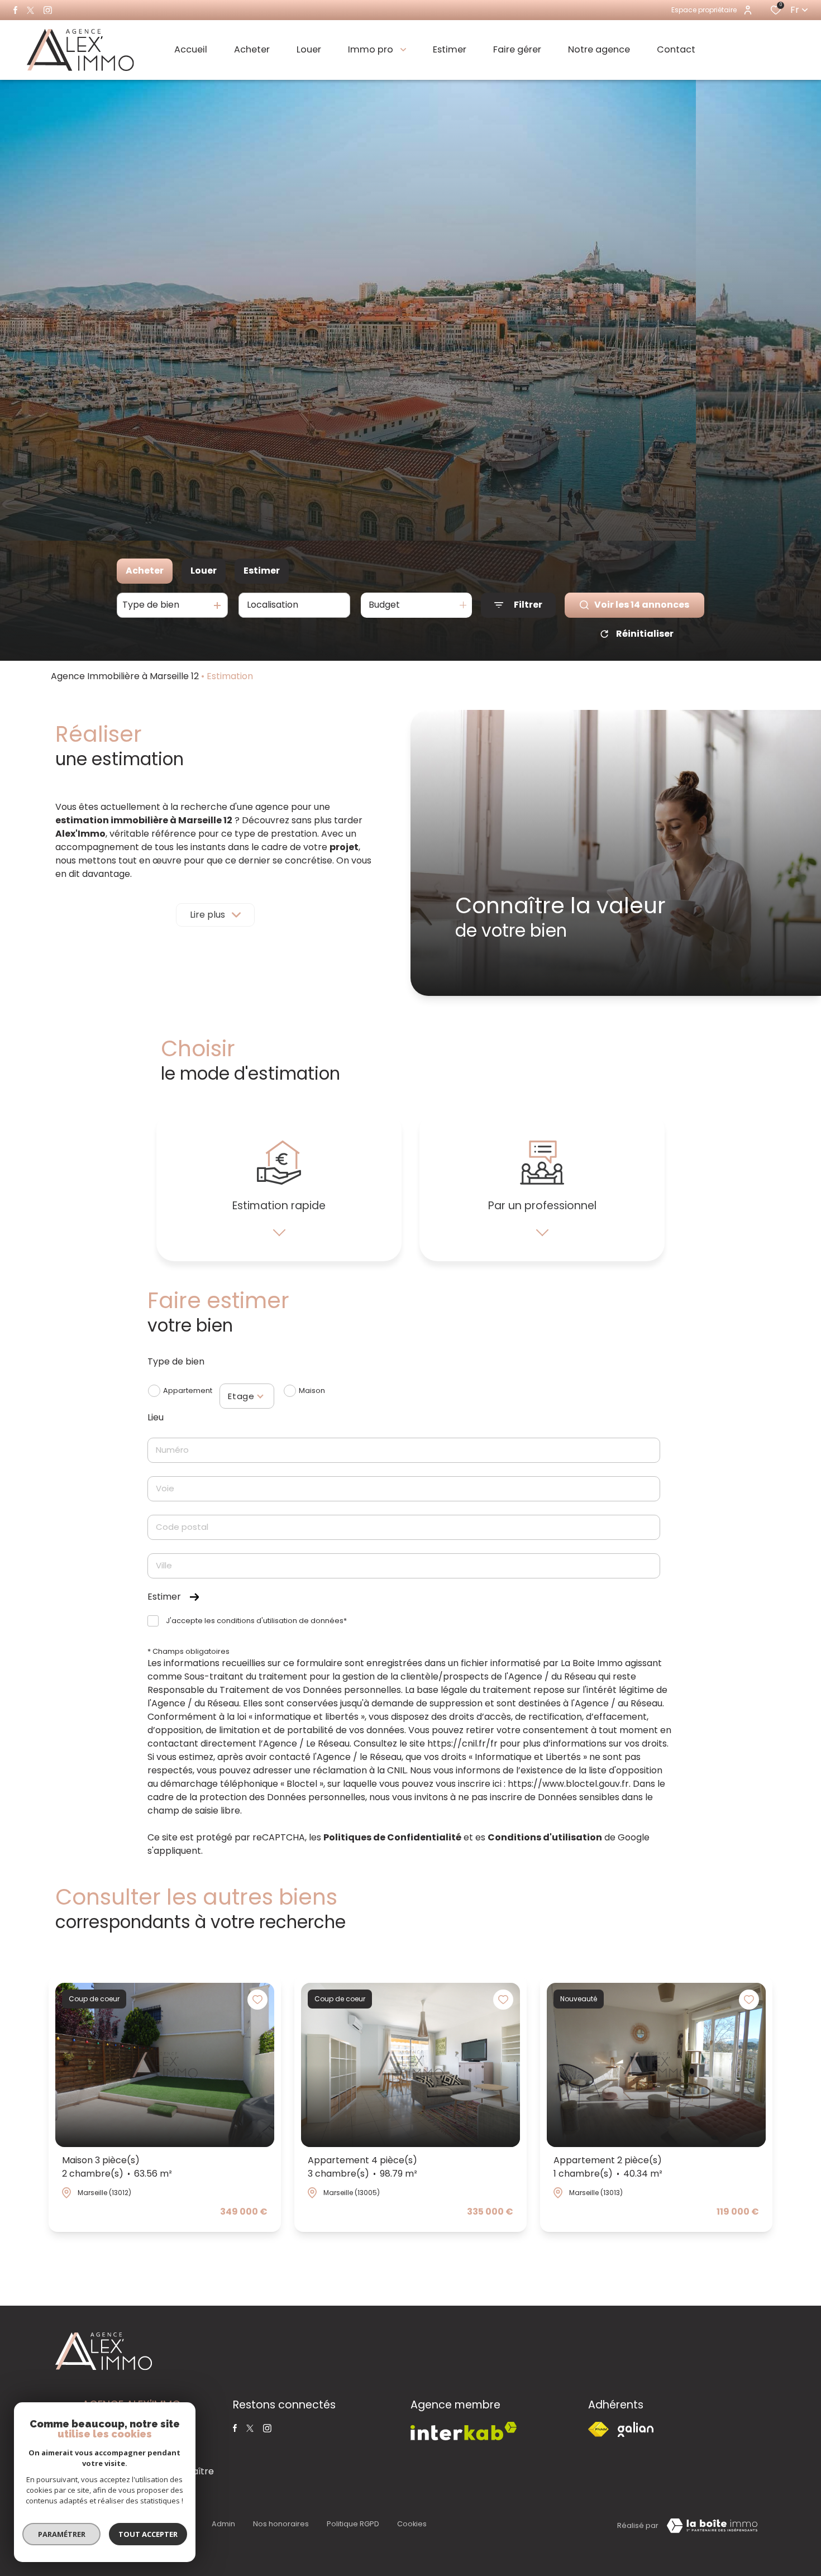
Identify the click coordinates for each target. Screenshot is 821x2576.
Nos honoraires (281, 2524)
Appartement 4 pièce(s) (362, 2167)
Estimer (262, 571)
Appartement (188, 1390)
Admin (223, 2524)
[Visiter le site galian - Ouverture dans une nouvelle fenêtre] (636, 2429)
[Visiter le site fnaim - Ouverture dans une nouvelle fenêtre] (598, 2429)
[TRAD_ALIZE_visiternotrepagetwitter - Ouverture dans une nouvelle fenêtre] (30, 10)
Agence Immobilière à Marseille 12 (125, 676)
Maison (312, 1390)
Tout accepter (148, 2534)
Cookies (412, 2524)
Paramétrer (62, 2534)
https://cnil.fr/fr (462, 1743)
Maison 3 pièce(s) (117, 2167)
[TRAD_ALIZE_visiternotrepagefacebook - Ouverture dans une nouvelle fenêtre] (15, 10)
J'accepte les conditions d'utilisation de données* (256, 1621)
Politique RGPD (353, 2524)
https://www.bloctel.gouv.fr (568, 1784)
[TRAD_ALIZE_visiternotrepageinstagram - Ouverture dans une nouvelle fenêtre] (48, 10)
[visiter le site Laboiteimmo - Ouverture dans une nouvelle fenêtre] (712, 2526)
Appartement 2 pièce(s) (608, 2167)
